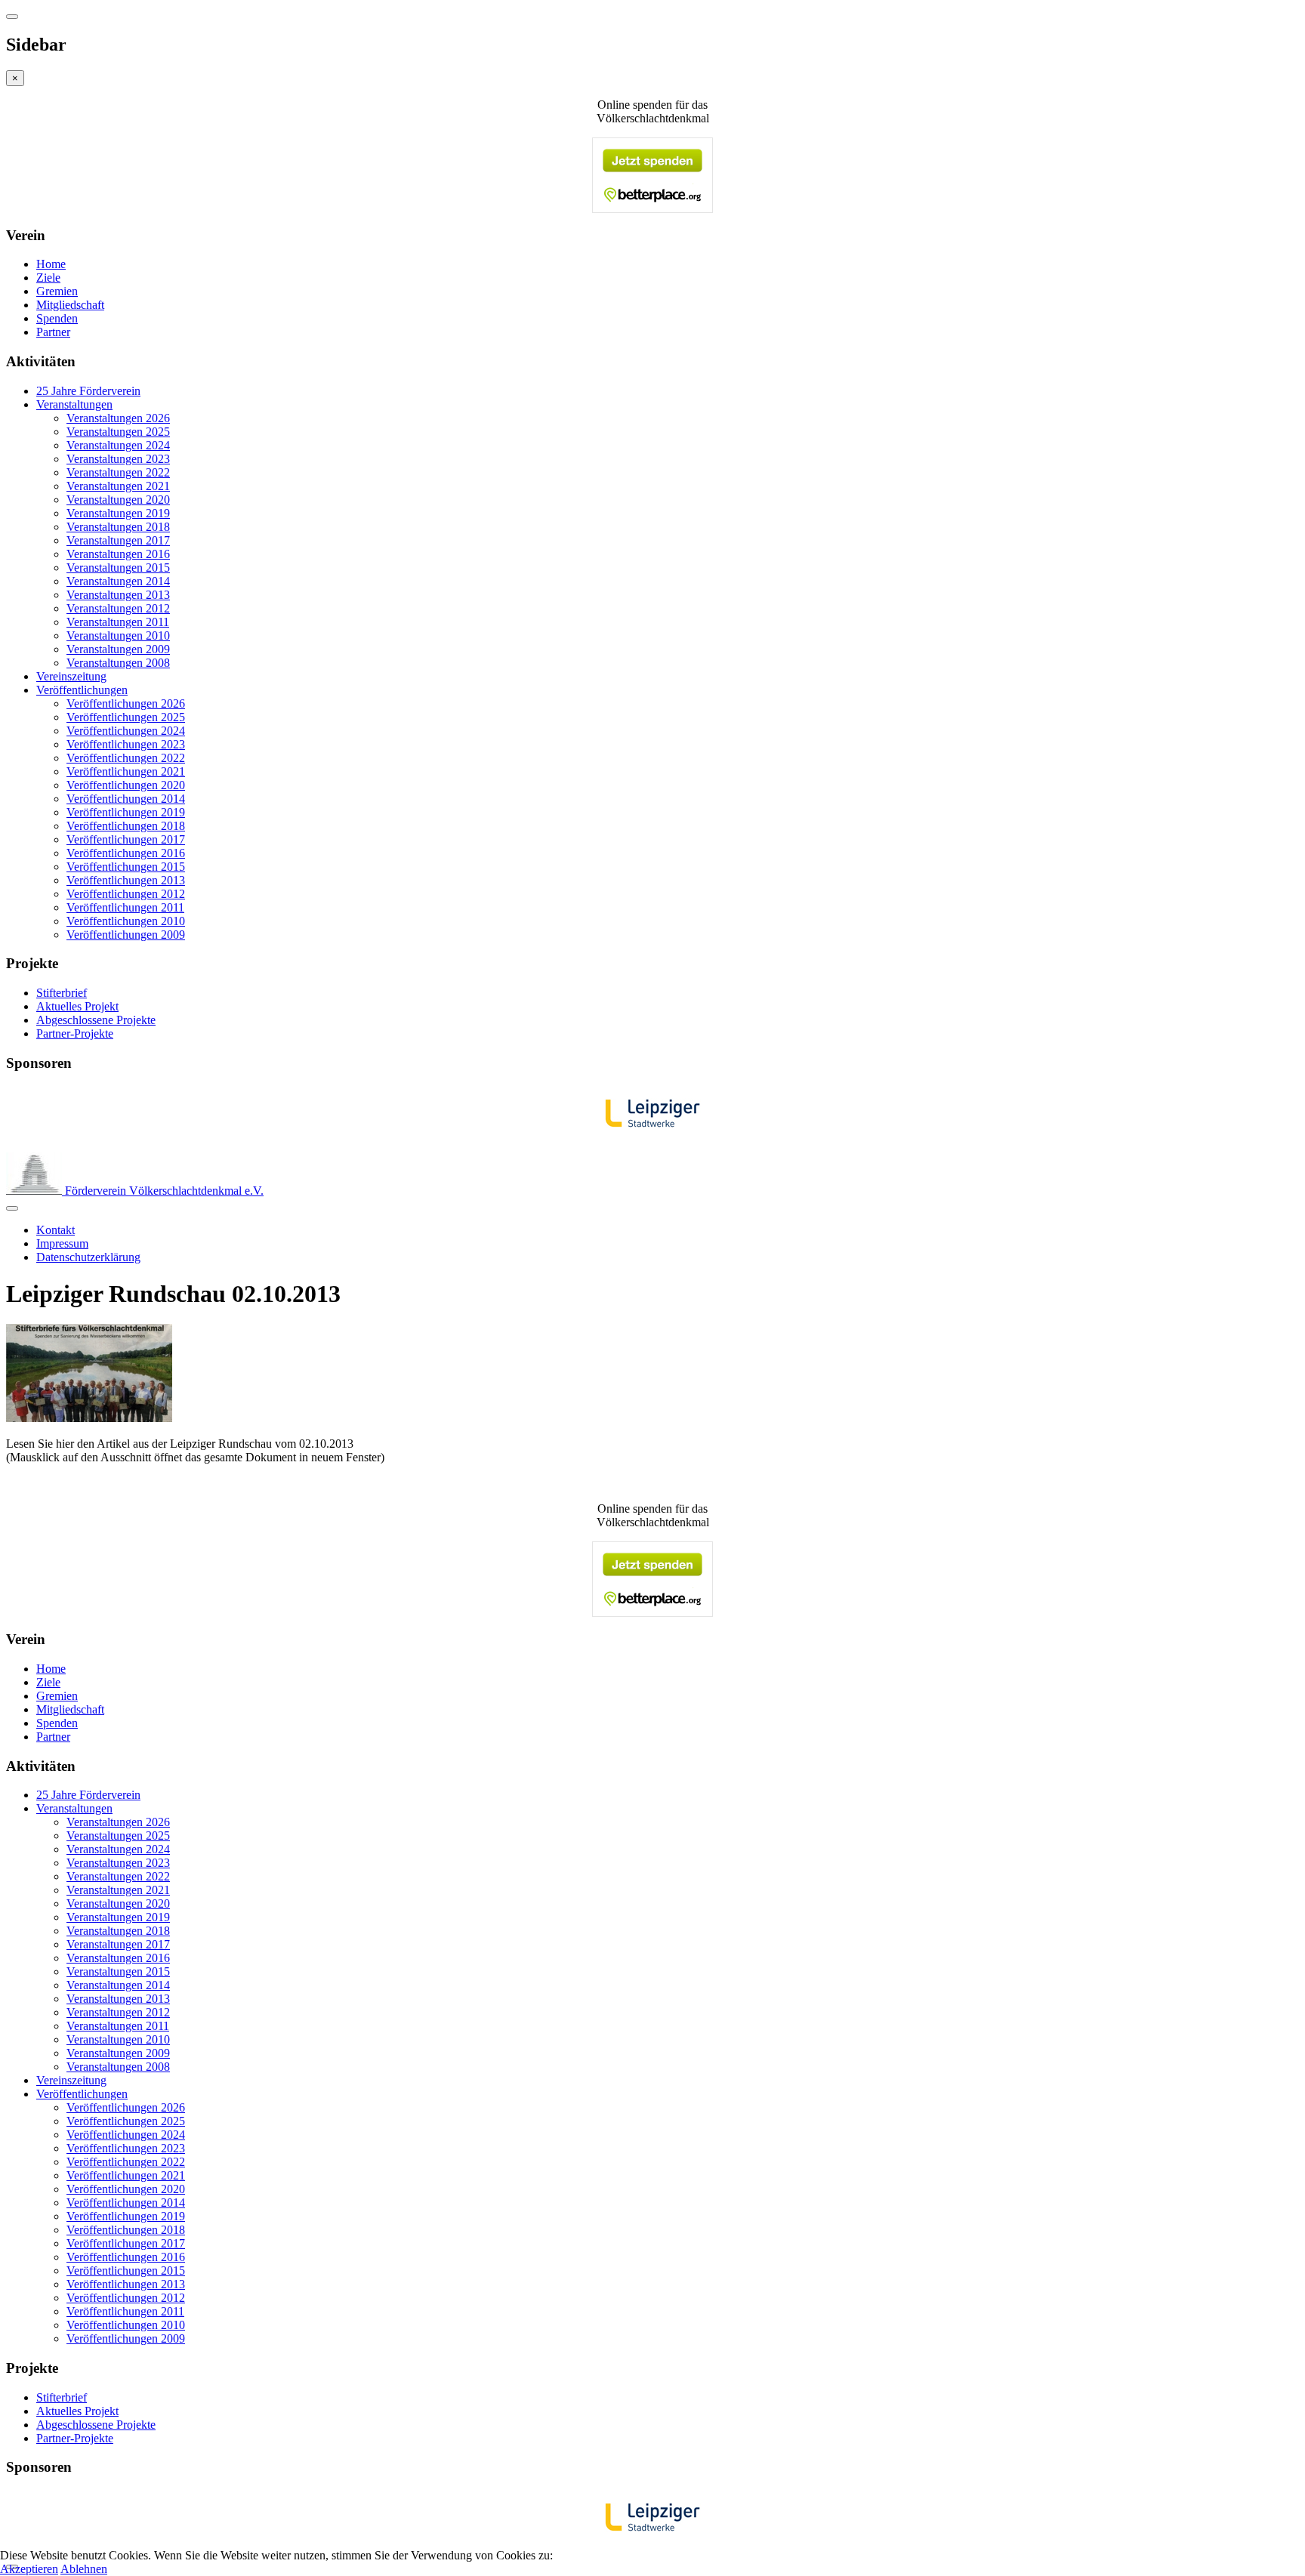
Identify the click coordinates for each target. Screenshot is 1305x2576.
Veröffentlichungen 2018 (126, 826)
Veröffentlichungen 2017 (126, 839)
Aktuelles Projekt (77, 1006)
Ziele (48, 278)
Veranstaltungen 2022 (118, 472)
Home (51, 264)
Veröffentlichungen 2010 (126, 921)
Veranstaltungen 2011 (118, 622)
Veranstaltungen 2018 (118, 527)
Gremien (57, 291)
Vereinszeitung (71, 676)
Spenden (57, 318)
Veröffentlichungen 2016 (126, 853)
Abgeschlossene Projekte (96, 1020)
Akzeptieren (29, 2569)
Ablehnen (84, 2569)
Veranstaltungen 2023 (118, 459)
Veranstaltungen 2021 (118, 486)
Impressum (62, 1243)
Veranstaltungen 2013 (118, 595)
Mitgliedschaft (70, 305)
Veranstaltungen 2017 (118, 540)
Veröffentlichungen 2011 (125, 907)
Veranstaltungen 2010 (118, 636)
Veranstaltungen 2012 (118, 608)
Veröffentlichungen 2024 (126, 731)
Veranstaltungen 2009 (118, 649)
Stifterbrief (62, 993)
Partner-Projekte (75, 1033)
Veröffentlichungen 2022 (126, 758)
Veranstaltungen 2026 (118, 418)
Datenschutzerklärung (88, 1257)
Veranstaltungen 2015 (118, 568)
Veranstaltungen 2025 (118, 432)
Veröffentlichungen (82, 690)
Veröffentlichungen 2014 (126, 799)
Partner (53, 332)
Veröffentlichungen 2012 (126, 894)
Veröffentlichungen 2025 (126, 717)
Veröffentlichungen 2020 (126, 785)
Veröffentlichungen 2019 (126, 812)
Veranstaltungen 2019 (118, 513)
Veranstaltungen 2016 (118, 554)
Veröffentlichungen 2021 (126, 771)
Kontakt (56, 1230)
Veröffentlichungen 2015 (126, 867)
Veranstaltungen (74, 404)
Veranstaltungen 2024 (118, 445)
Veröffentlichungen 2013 (126, 880)
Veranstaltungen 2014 (118, 581)
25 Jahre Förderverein (88, 391)
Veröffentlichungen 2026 (126, 703)
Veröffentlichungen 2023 (126, 744)
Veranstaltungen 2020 (118, 500)
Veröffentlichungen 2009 (126, 935)
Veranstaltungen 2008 (118, 663)
